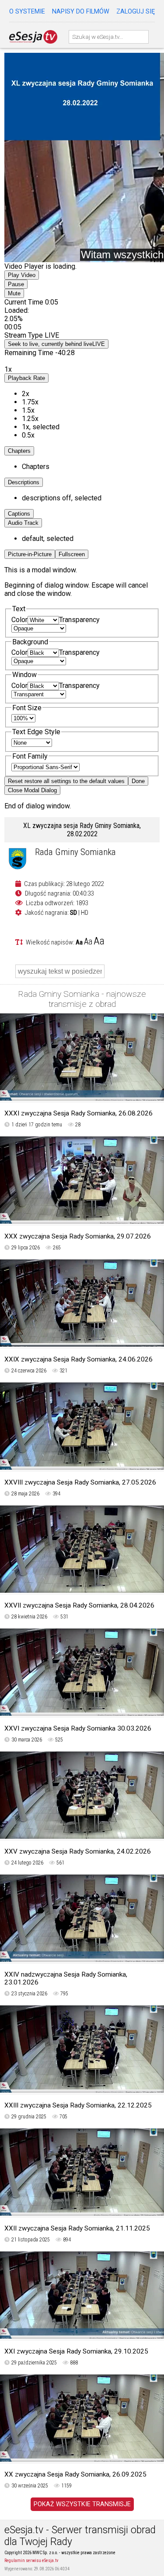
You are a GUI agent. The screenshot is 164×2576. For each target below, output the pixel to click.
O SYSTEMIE (27, 12)
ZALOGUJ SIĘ (136, 12)
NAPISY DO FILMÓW (81, 12)
